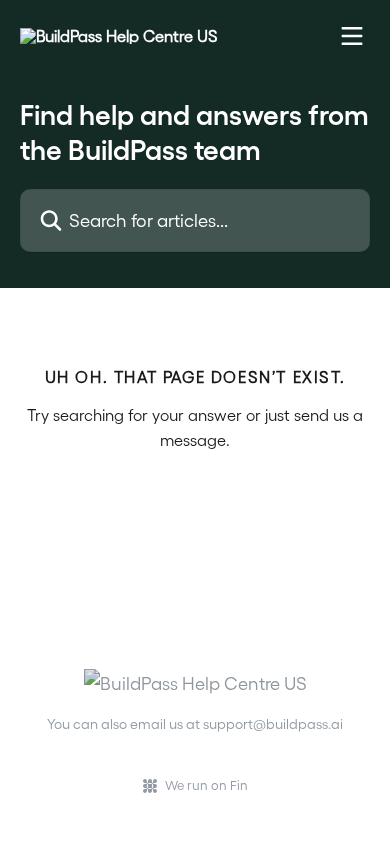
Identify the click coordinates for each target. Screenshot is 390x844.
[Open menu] (352, 36)
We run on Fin (206, 784)
